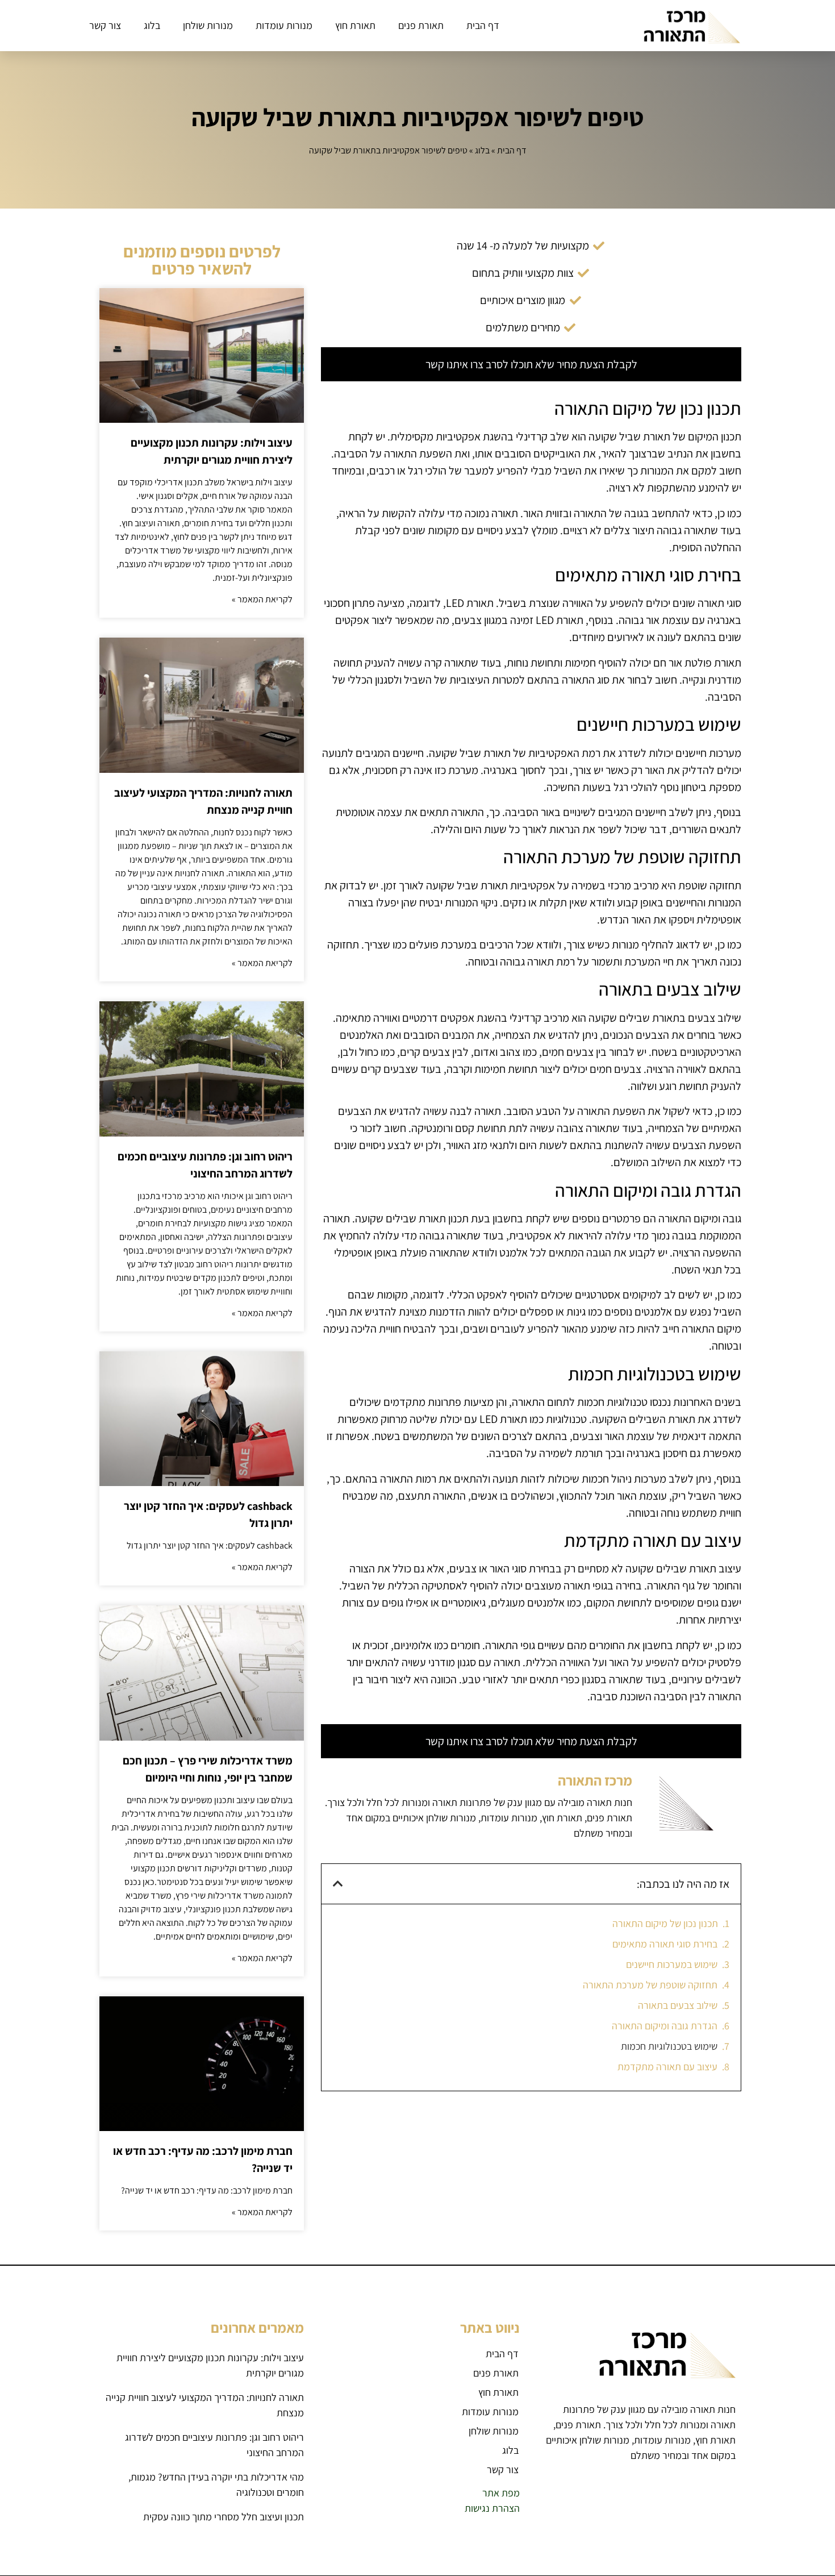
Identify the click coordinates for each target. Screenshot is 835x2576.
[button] (338, 1884)
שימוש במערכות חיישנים (672, 1964)
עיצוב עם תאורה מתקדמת (667, 2067)
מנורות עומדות (284, 25)
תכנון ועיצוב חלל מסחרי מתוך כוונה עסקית (224, 2517)
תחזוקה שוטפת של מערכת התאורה (650, 1985)
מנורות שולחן (208, 25)
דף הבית (483, 25)
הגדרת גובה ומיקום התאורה (665, 2026)
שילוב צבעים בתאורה (678, 2005)
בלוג (152, 25)
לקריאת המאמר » (262, 599)
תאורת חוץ (355, 25)
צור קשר (105, 25)
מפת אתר (501, 2493)
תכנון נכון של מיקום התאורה (665, 1923)
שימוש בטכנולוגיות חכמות (669, 2046)
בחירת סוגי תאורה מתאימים (665, 1944)
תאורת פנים (421, 25)
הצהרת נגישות (492, 2508)
